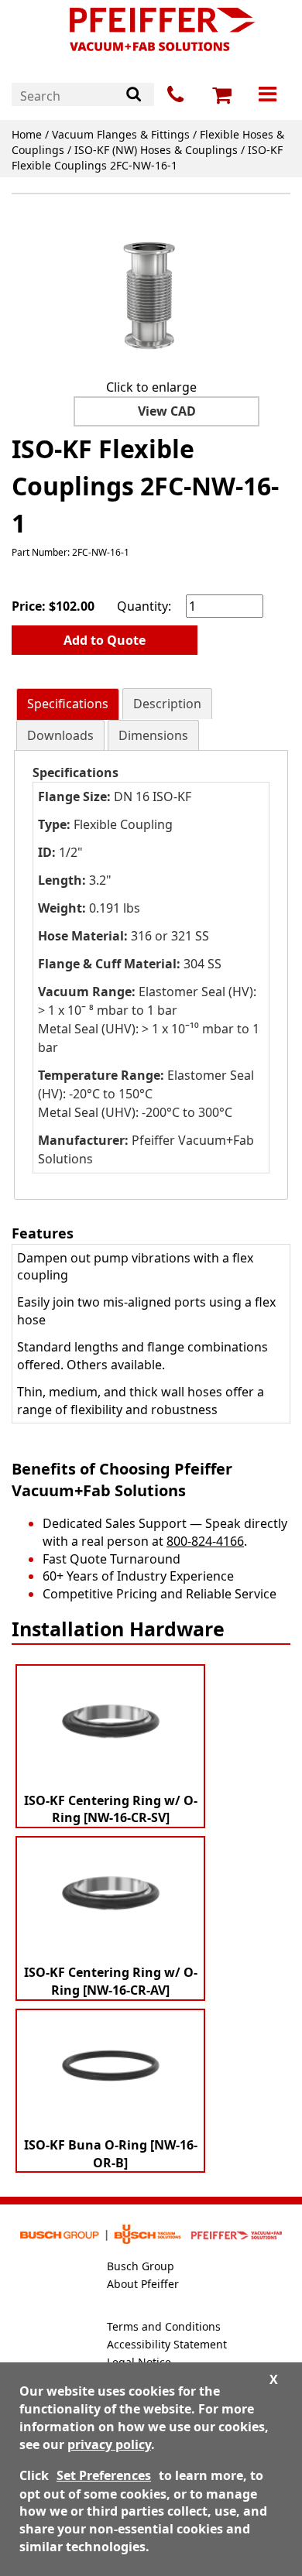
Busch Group (141, 2266)
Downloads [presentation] (60, 735)
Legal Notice (139, 2362)
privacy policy (109, 2444)
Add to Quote (105, 640)
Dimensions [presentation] (153, 735)
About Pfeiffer (143, 2284)
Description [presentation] (167, 704)
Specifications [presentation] (68, 704)
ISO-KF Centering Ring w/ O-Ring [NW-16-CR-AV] (111, 1981)
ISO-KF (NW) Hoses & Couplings (156, 150)
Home (27, 134)
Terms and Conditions (164, 2326)
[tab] (68, 704)
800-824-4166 (205, 1541)
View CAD (167, 411)
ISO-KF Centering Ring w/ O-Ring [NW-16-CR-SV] (111, 1809)
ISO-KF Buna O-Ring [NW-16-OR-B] (111, 2154)
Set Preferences (104, 2475)
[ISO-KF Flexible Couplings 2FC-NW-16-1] (151, 289)
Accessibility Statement (167, 2344)
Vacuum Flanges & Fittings (121, 134)
